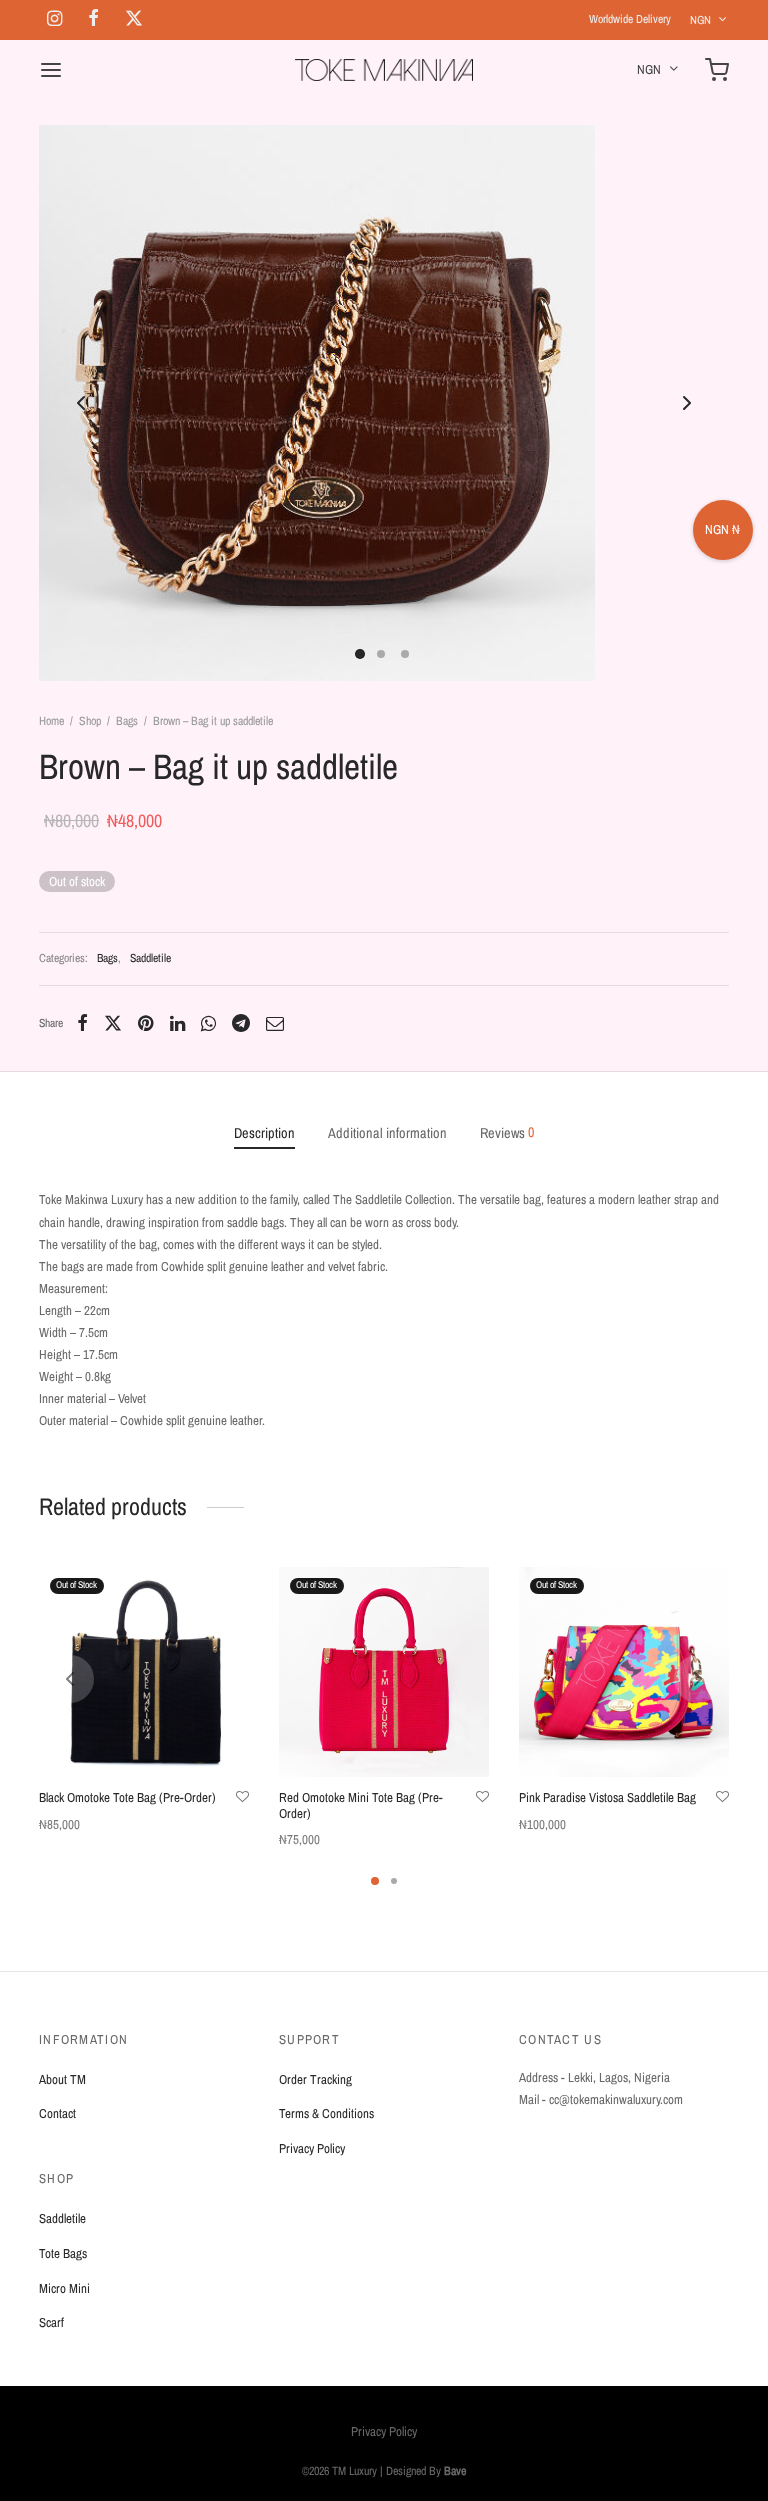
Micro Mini (64, 2288)
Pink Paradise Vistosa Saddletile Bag (607, 1797)
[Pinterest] (145, 1023)
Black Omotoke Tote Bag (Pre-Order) (127, 1797)
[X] (113, 1023)
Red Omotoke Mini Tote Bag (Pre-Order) (361, 1805)
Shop (90, 721)
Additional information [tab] (387, 1132)
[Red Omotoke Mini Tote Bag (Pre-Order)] (384, 1672)
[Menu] (51, 70)
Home (51, 721)
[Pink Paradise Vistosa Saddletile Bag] (624, 1672)
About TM (62, 2079)
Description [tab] (264, 1132)
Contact (57, 2113)
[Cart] (717, 70)
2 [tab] (394, 1881)
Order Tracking (315, 2079)
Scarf (51, 2322)
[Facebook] (82, 1023)
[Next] (698, 1679)
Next (687, 403)
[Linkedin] (176, 1023)
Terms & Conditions (326, 2113)
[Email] (275, 1023)
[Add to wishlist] (242, 1797)
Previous (81, 403)
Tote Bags (63, 2253)
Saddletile (150, 958)
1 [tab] (375, 1881)
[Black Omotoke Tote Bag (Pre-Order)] (144, 1672)
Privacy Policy (312, 2148)
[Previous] (70, 1679)
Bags (127, 721)
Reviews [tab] (507, 1132)
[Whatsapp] (208, 1023)
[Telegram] (241, 1023)
